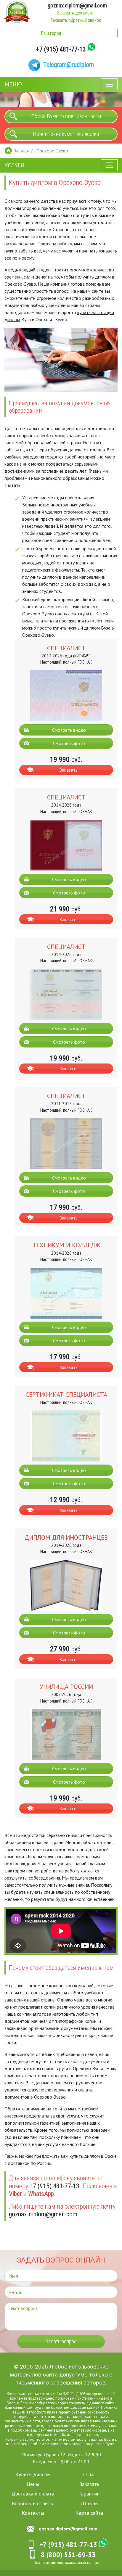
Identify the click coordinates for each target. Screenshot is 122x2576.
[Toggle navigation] (109, 84)
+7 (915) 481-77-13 (61, 49)
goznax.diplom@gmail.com (77, 5)
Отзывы (89, 2503)
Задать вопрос (61, 2342)
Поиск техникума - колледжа (66, 134)
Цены (33, 2484)
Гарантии (89, 2494)
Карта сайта (89, 2513)
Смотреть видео (69, 730)
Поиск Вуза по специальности (66, 116)
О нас (89, 2474)
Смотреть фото (69, 743)
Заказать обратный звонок (76, 20)
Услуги (15, 165)
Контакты (33, 2513)
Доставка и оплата (33, 2494)
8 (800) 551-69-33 (68, 2555)
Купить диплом (33, 2474)
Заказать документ (76, 13)
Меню (13, 84)
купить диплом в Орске (93, 2156)
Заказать (69, 770)
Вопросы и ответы (33, 2503)
